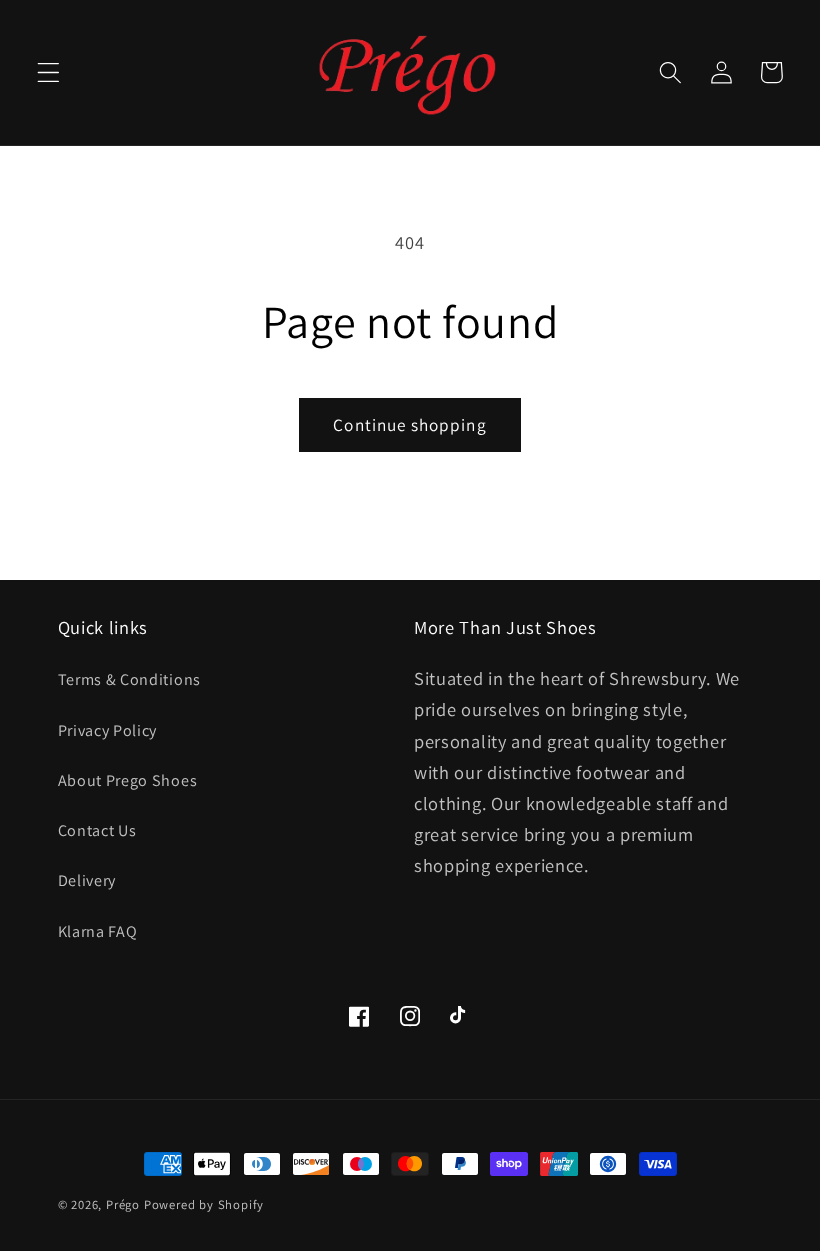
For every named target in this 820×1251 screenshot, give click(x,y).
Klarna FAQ (98, 931)
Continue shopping (410, 424)
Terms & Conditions (129, 679)
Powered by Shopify (204, 1204)
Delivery (87, 880)
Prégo (123, 1204)
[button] (48, 72)
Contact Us (97, 830)
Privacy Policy (108, 730)
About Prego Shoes (128, 780)
